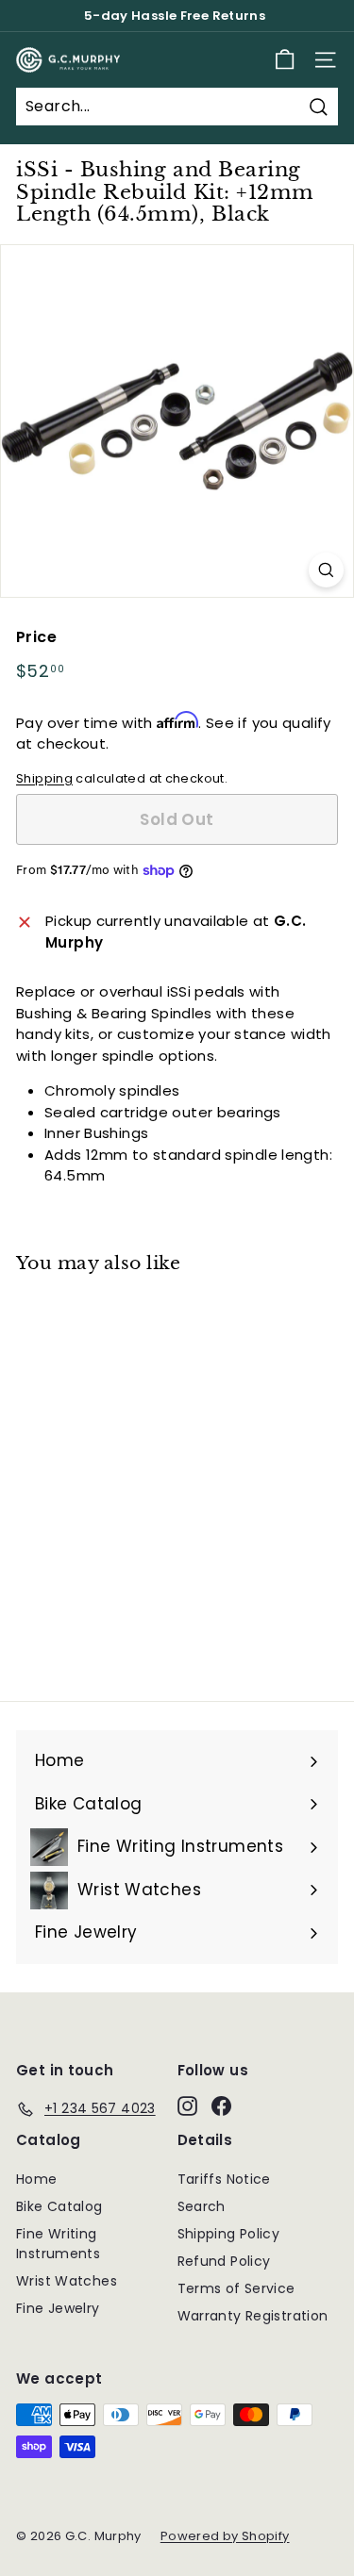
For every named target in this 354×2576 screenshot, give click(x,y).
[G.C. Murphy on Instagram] (187, 2105)
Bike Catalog (59, 2206)
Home (37, 2179)
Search (202, 2206)
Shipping (44, 778)
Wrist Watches (67, 2281)
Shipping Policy (229, 2234)
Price (36, 637)
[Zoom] (326, 570)
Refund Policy (224, 2261)
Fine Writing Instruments (58, 2244)
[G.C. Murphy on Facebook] (221, 2105)
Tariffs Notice (224, 2179)
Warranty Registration (253, 2316)
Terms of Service (236, 2288)
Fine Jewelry (58, 2308)
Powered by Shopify (225, 2536)
